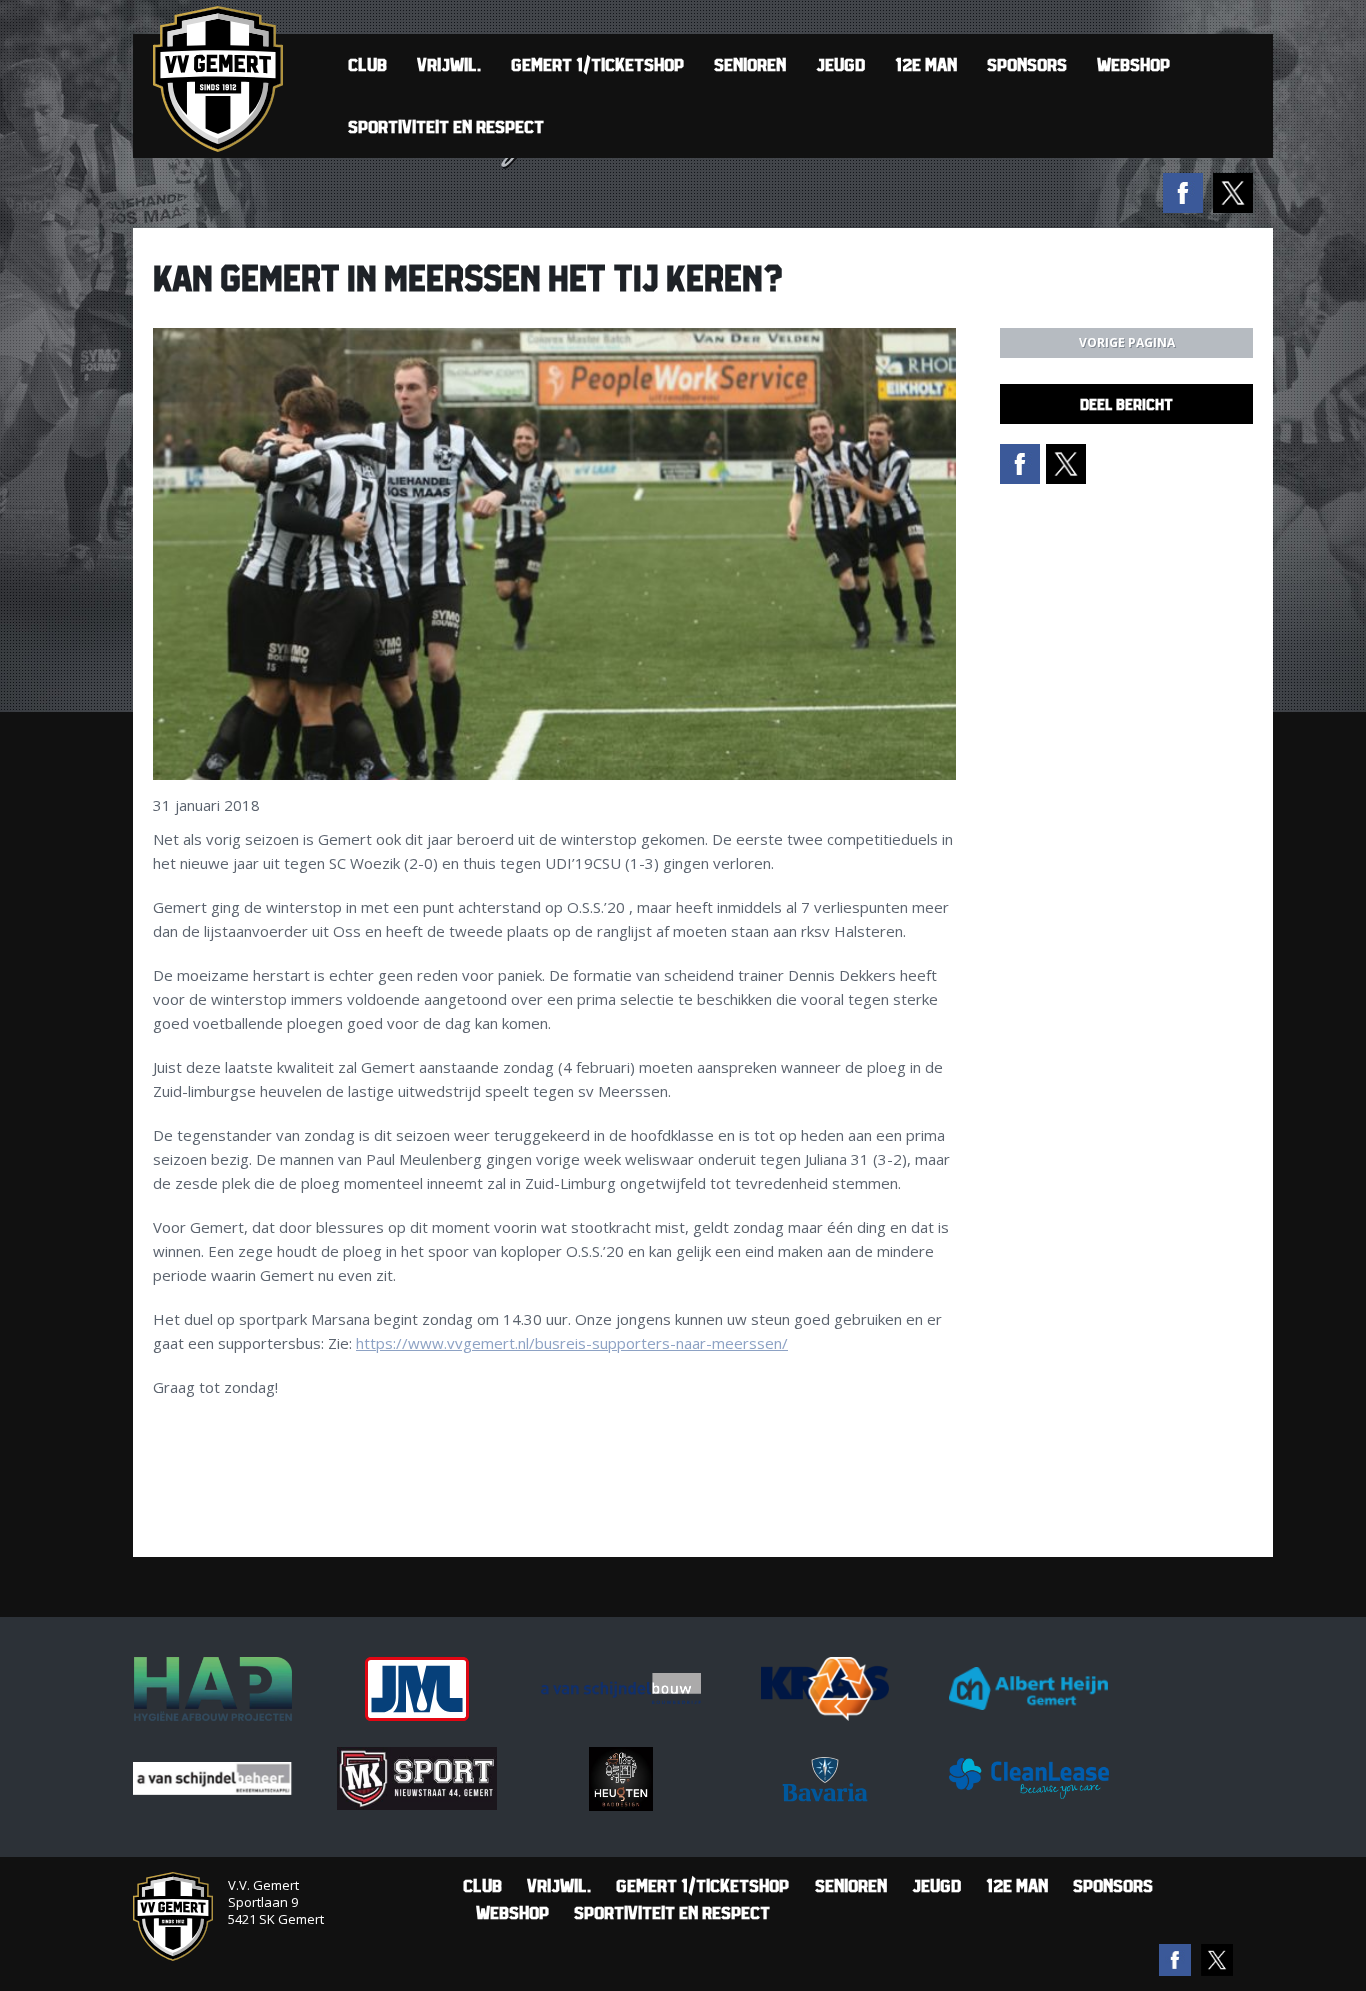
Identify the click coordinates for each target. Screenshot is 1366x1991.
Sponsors (1027, 64)
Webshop (1133, 64)
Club (367, 64)
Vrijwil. (449, 64)
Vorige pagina (1127, 342)
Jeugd (840, 64)
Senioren (750, 64)
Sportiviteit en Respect (446, 126)
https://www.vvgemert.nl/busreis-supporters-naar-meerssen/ (572, 1343)
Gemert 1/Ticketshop (597, 64)
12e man (926, 64)
